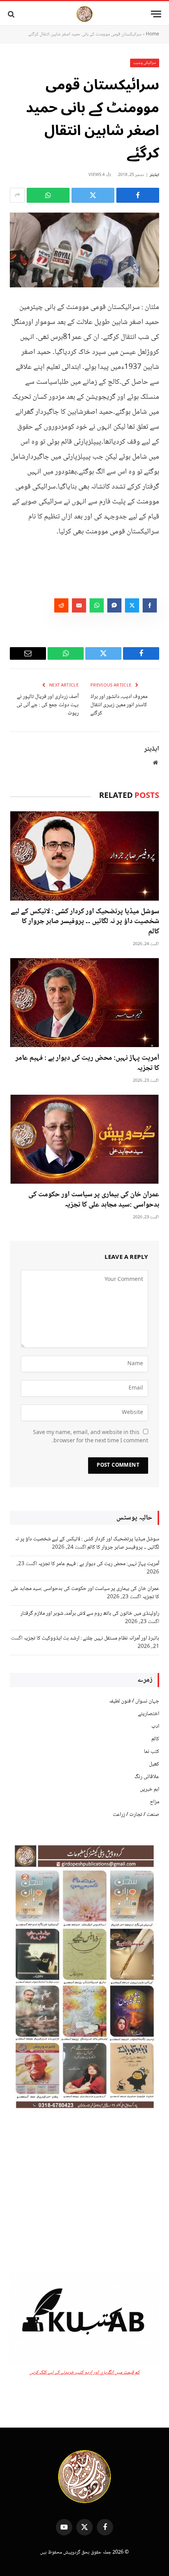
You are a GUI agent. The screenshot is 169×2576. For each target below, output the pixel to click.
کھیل (154, 1764)
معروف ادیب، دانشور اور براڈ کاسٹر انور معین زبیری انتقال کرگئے (119, 705)
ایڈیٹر (154, 175)
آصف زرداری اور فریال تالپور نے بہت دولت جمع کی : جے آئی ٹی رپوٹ (48, 705)
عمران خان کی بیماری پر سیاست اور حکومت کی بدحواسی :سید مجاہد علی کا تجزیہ (94, 1200)
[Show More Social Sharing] (17, 195)
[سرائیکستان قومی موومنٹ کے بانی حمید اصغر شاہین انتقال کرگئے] (84, 250)
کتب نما (152, 1752)
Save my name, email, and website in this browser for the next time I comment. (91, 1437)
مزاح (154, 1802)
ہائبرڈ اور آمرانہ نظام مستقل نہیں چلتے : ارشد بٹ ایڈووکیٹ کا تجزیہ (91, 1638)
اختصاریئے (149, 1714)
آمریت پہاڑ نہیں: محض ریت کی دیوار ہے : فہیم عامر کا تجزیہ (87, 1063)
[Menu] (156, 14)
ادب (155, 1727)
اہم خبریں (150, 1790)
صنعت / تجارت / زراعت (136, 1815)
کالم (155, 1739)
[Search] (12, 14)
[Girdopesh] (84, 14)
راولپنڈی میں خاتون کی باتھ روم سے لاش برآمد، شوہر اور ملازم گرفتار (90, 1614)
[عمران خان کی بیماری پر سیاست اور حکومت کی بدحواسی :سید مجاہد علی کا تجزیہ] (84, 1139)
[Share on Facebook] (138, 195)
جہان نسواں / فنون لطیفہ (134, 1701)
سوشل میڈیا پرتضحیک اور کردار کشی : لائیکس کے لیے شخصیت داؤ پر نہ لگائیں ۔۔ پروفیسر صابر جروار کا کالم (85, 922)
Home (152, 34)
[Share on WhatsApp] (48, 195)
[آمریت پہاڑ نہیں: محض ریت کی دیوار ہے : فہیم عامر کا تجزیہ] (84, 1003)
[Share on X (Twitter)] (93, 195)
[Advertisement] (84, 2193)
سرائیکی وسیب (145, 63)
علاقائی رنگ (147, 1777)
